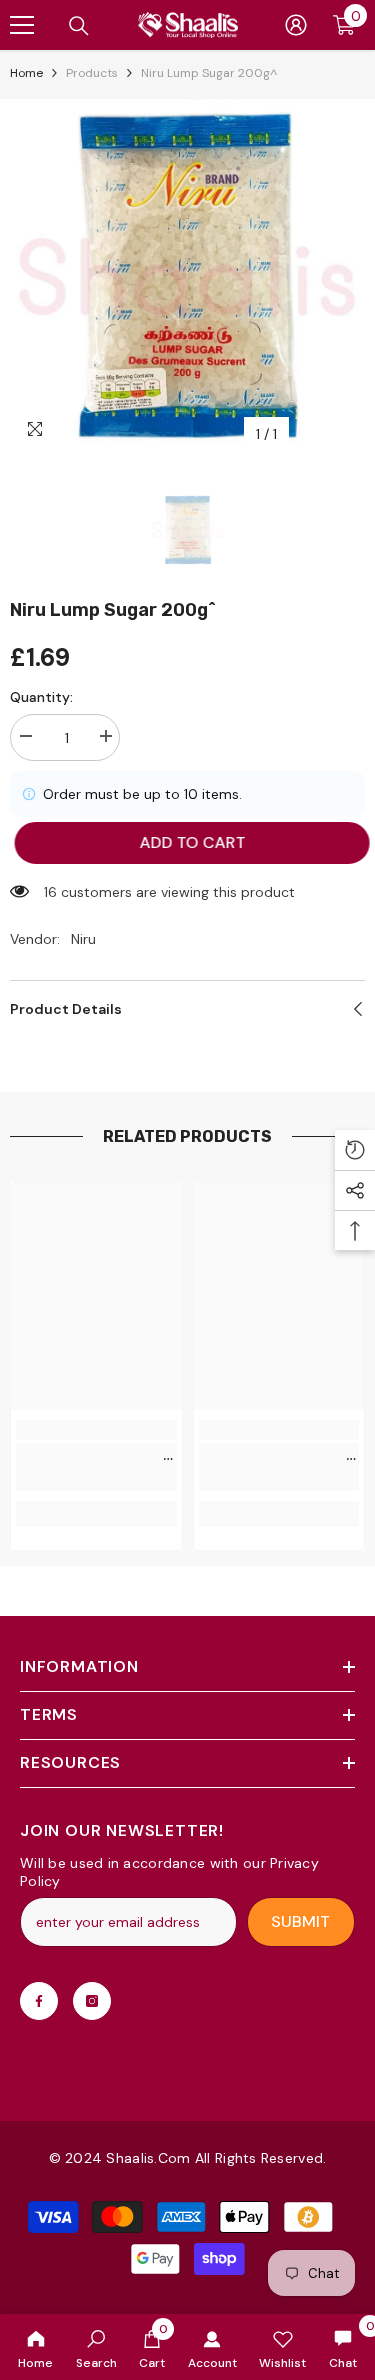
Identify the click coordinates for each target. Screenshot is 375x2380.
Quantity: (41, 697)
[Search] (79, 26)
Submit (300, 1921)
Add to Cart (189, 842)
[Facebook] (39, 2001)
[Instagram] (92, 2001)
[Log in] (296, 25)
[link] (96, 2347)
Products (92, 73)
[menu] (22, 25)
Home (26, 73)
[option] (187, 276)
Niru (83, 939)
